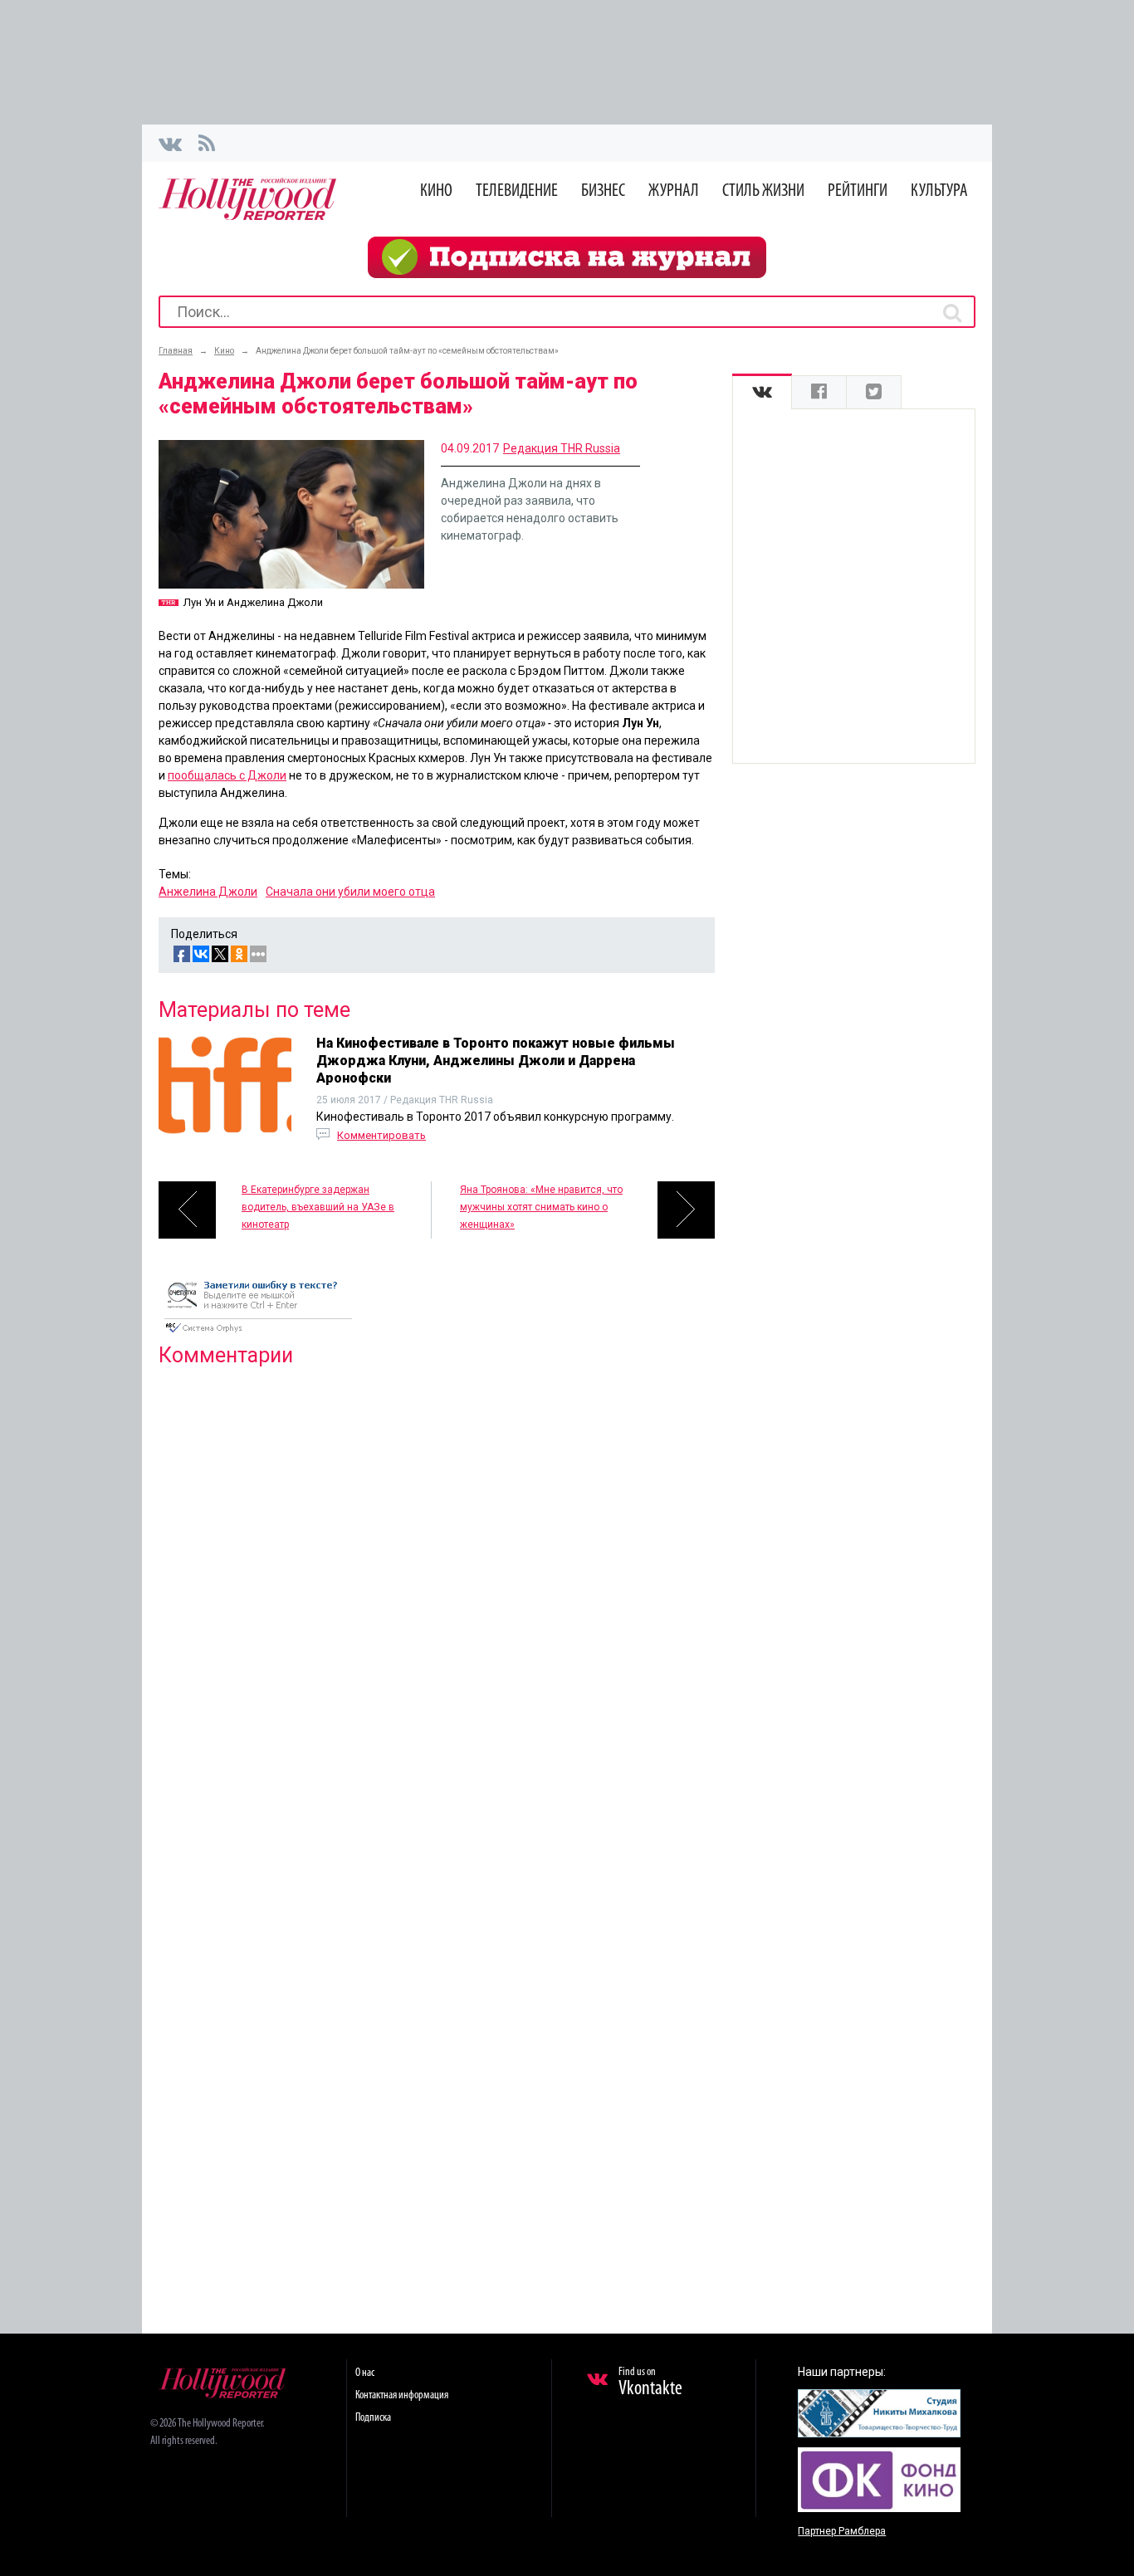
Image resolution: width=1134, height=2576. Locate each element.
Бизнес (603, 191)
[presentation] (762, 392)
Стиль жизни (763, 191)
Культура (939, 191)
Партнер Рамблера (842, 2531)
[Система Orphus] (258, 1334)
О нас (365, 2373)
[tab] (762, 392)
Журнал (674, 191)
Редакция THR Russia (562, 448)
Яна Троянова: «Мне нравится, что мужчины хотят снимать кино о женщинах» (541, 1207)
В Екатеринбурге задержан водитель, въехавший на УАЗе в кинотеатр (318, 1207)
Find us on (650, 2383)
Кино (436, 191)
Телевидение (517, 191)
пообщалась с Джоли (227, 775)
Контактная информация (402, 2395)
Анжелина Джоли (208, 892)
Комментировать (381, 1135)
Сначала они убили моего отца (350, 892)
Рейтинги (858, 191)
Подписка (373, 2418)
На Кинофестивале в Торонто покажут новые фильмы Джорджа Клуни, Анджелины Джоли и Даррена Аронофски (496, 1061)
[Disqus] (437, 1593)
